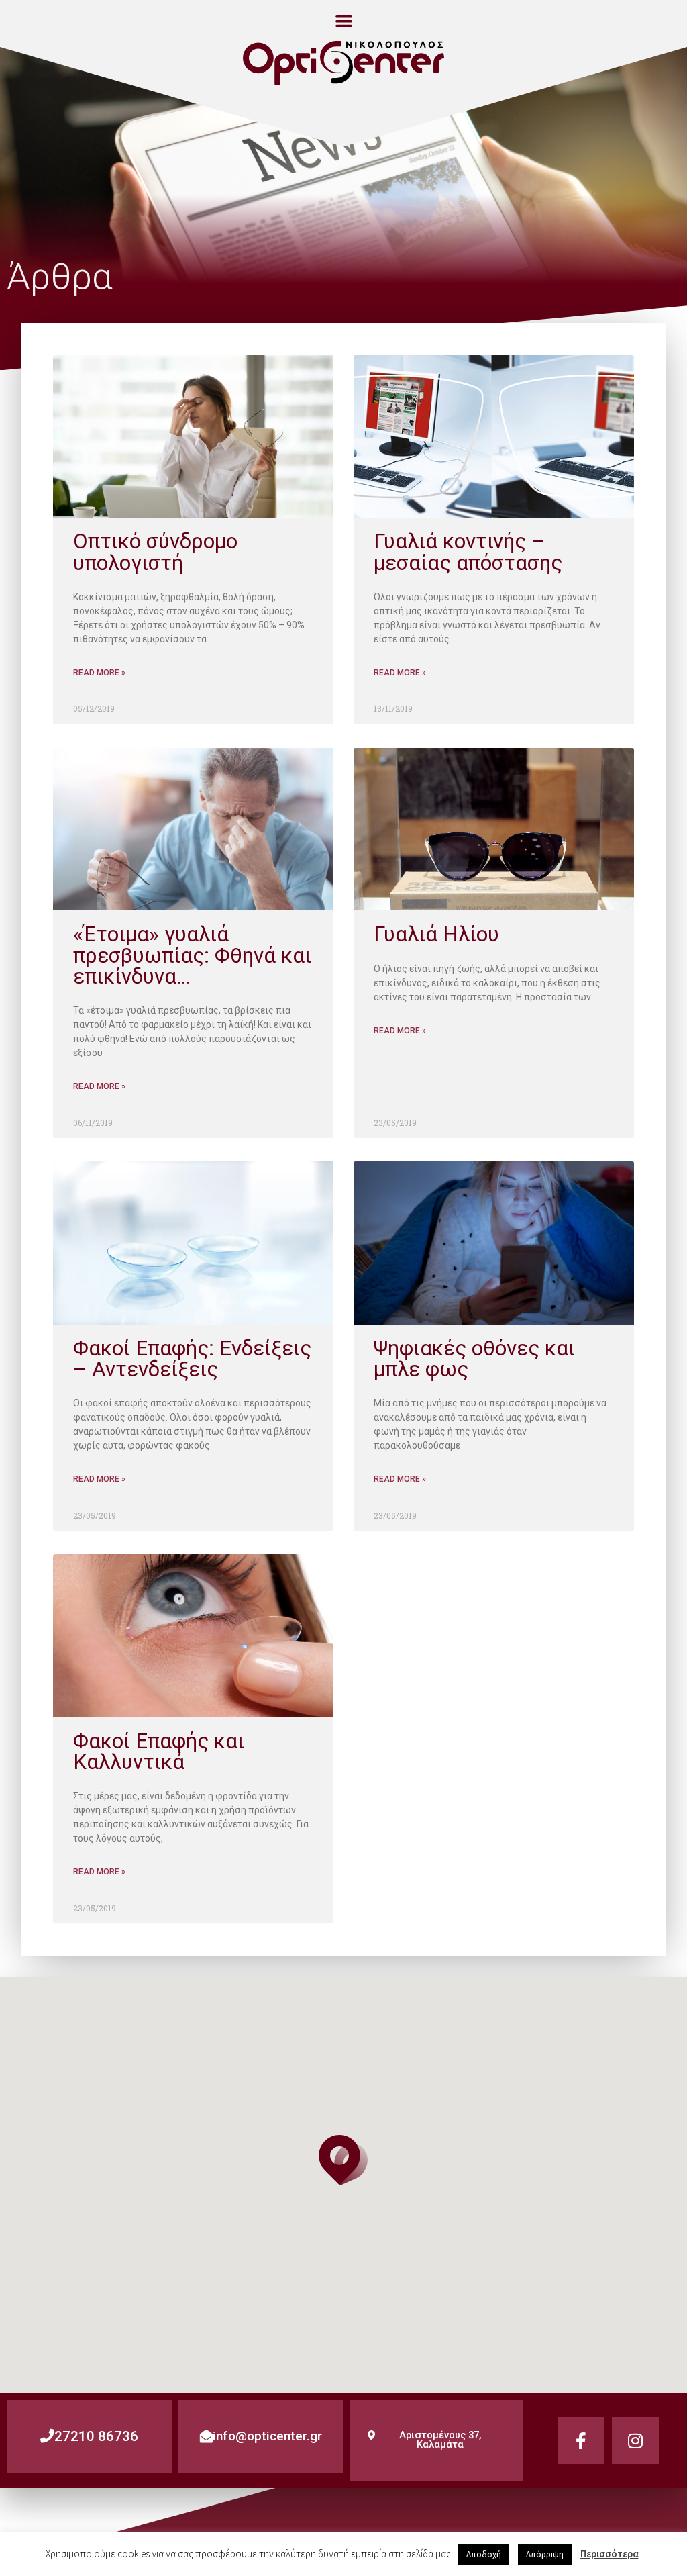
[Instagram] (635, 2440)
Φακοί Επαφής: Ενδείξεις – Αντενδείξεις (192, 1359)
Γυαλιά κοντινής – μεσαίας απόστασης (468, 552)
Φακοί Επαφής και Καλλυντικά (159, 1752)
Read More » (99, 673)
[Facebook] (581, 2440)
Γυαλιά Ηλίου (436, 934)
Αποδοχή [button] (484, 2554)
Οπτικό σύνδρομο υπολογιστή (155, 552)
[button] (344, 20)
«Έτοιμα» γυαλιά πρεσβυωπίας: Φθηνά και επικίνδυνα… (192, 955)
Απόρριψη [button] (545, 2554)
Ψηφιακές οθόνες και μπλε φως (474, 1359)
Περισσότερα (610, 2554)
